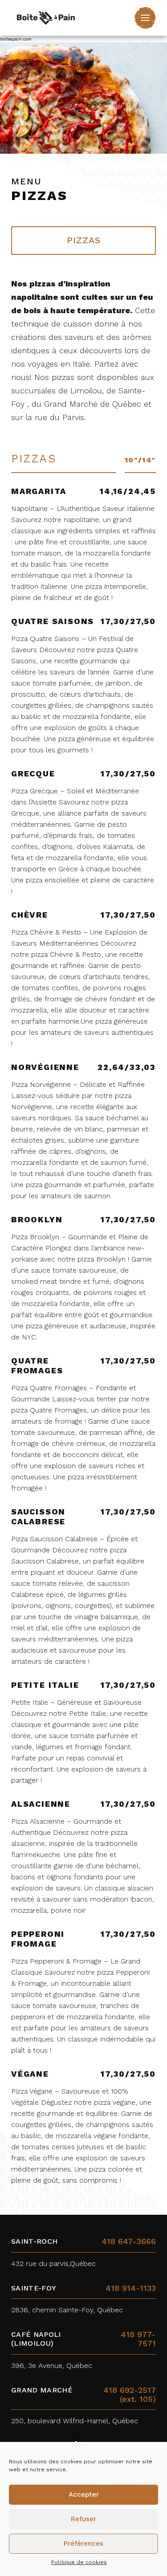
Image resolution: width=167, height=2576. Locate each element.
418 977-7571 (138, 2339)
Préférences (83, 2543)
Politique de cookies (79, 2562)
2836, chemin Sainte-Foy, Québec (67, 2310)
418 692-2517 (130, 2390)
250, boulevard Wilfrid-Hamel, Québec (75, 2421)
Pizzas (84, 240)
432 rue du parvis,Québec (53, 2264)
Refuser (83, 2519)
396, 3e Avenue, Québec (52, 2366)
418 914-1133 (131, 2288)
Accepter (84, 2494)
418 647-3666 (129, 2241)
